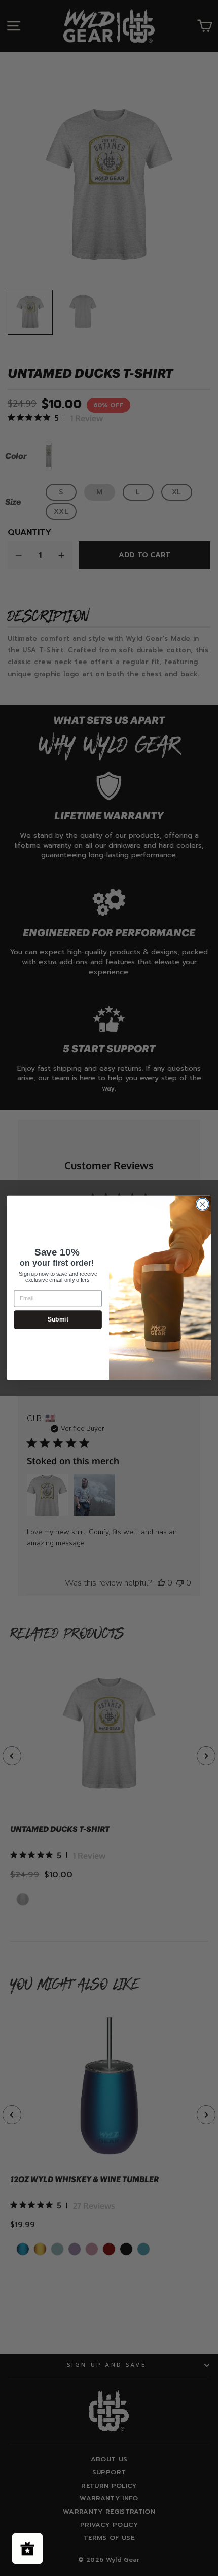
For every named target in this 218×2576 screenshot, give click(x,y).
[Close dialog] (203, 1205)
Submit (58, 1320)
